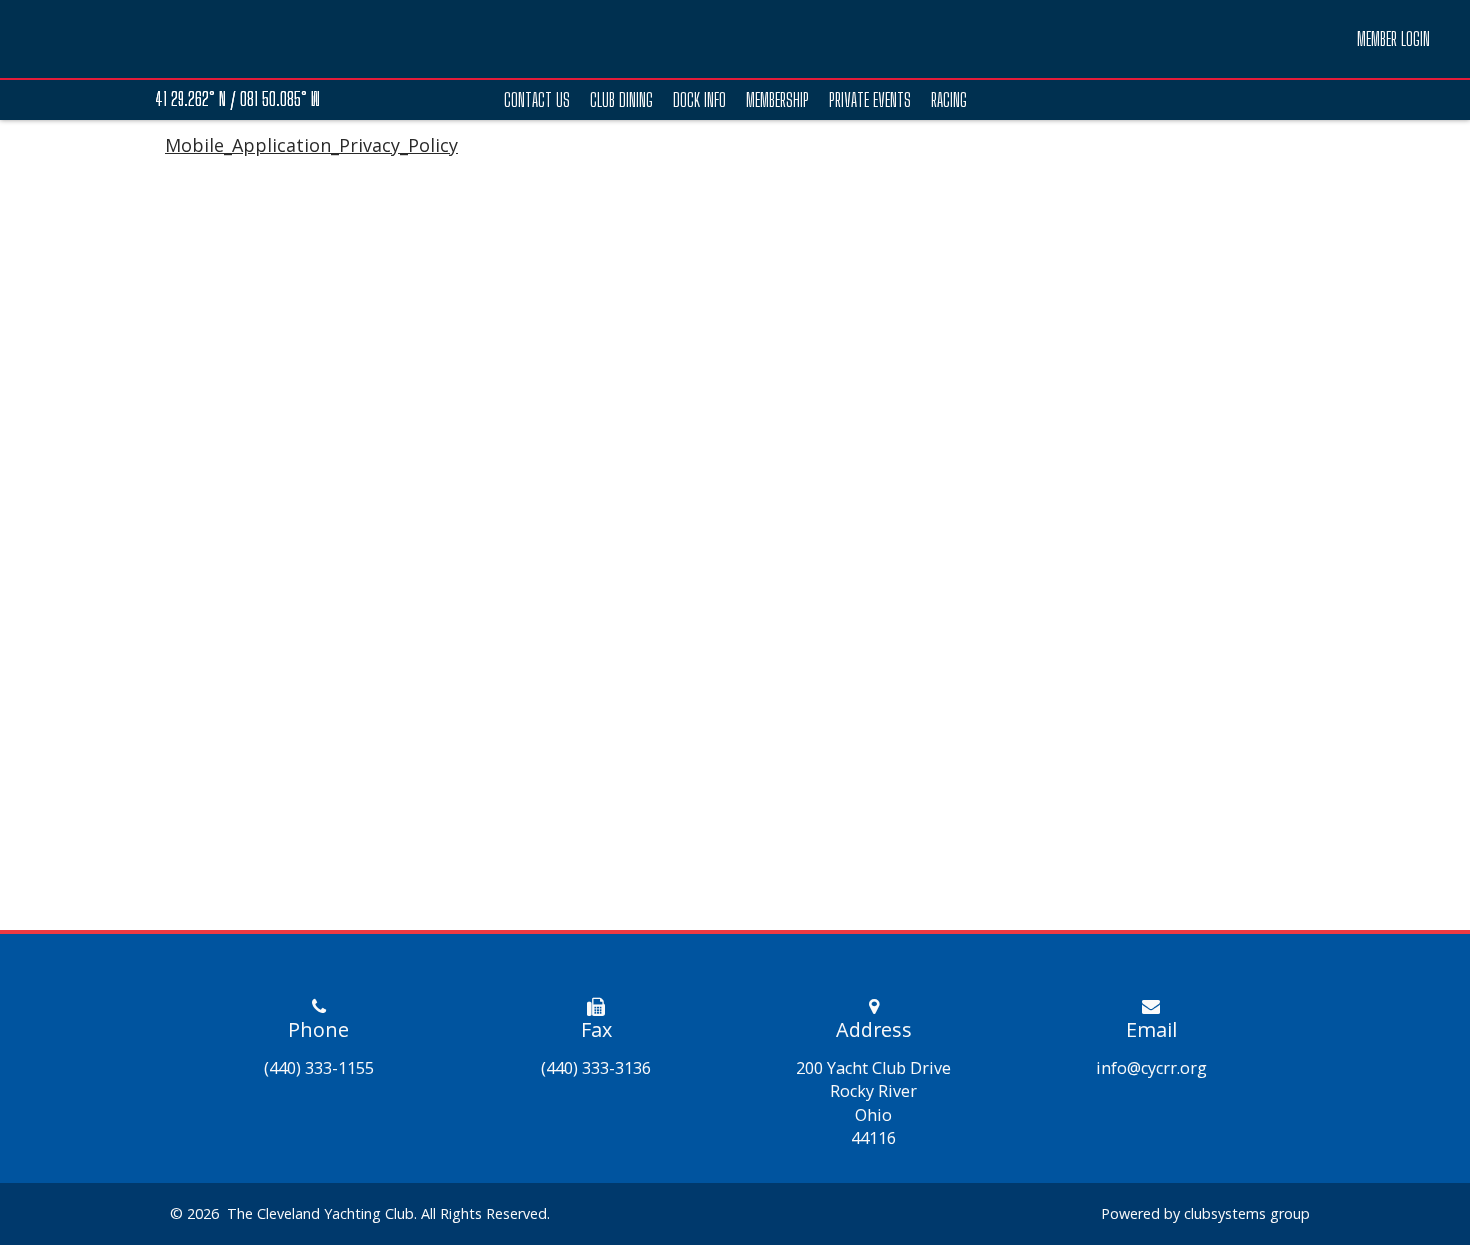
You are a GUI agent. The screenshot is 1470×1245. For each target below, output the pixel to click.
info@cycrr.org (1151, 1068)
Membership (777, 100)
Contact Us (537, 100)
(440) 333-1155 (319, 1068)
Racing (949, 100)
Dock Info (699, 100)
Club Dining (621, 100)
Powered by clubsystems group (1205, 1213)
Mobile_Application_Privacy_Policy (311, 145)
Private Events (870, 100)
